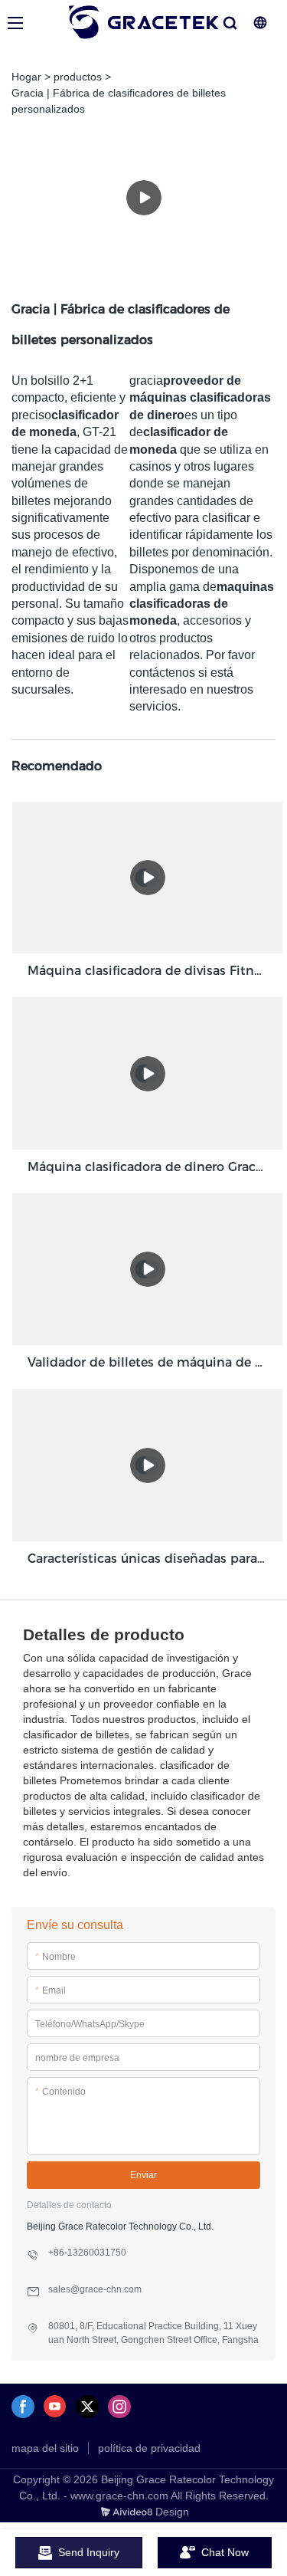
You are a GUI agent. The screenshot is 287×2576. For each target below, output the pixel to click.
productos (78, 77)
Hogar (26, 77)
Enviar (143, 2175)
